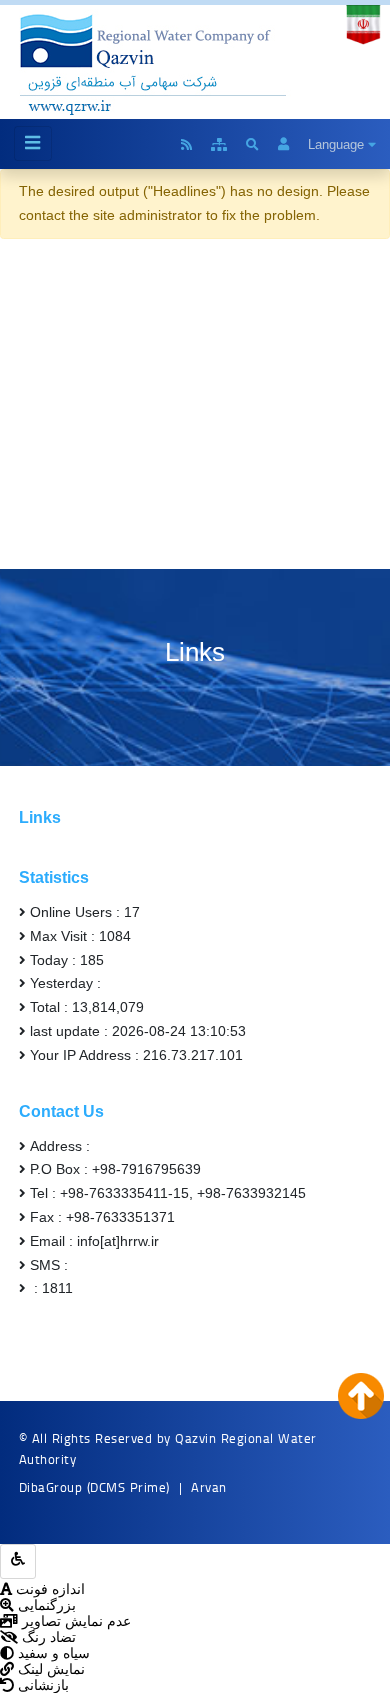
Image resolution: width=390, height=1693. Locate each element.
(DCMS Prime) (128, 1487)
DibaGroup (51, 1487)
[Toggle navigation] (33, 143)
